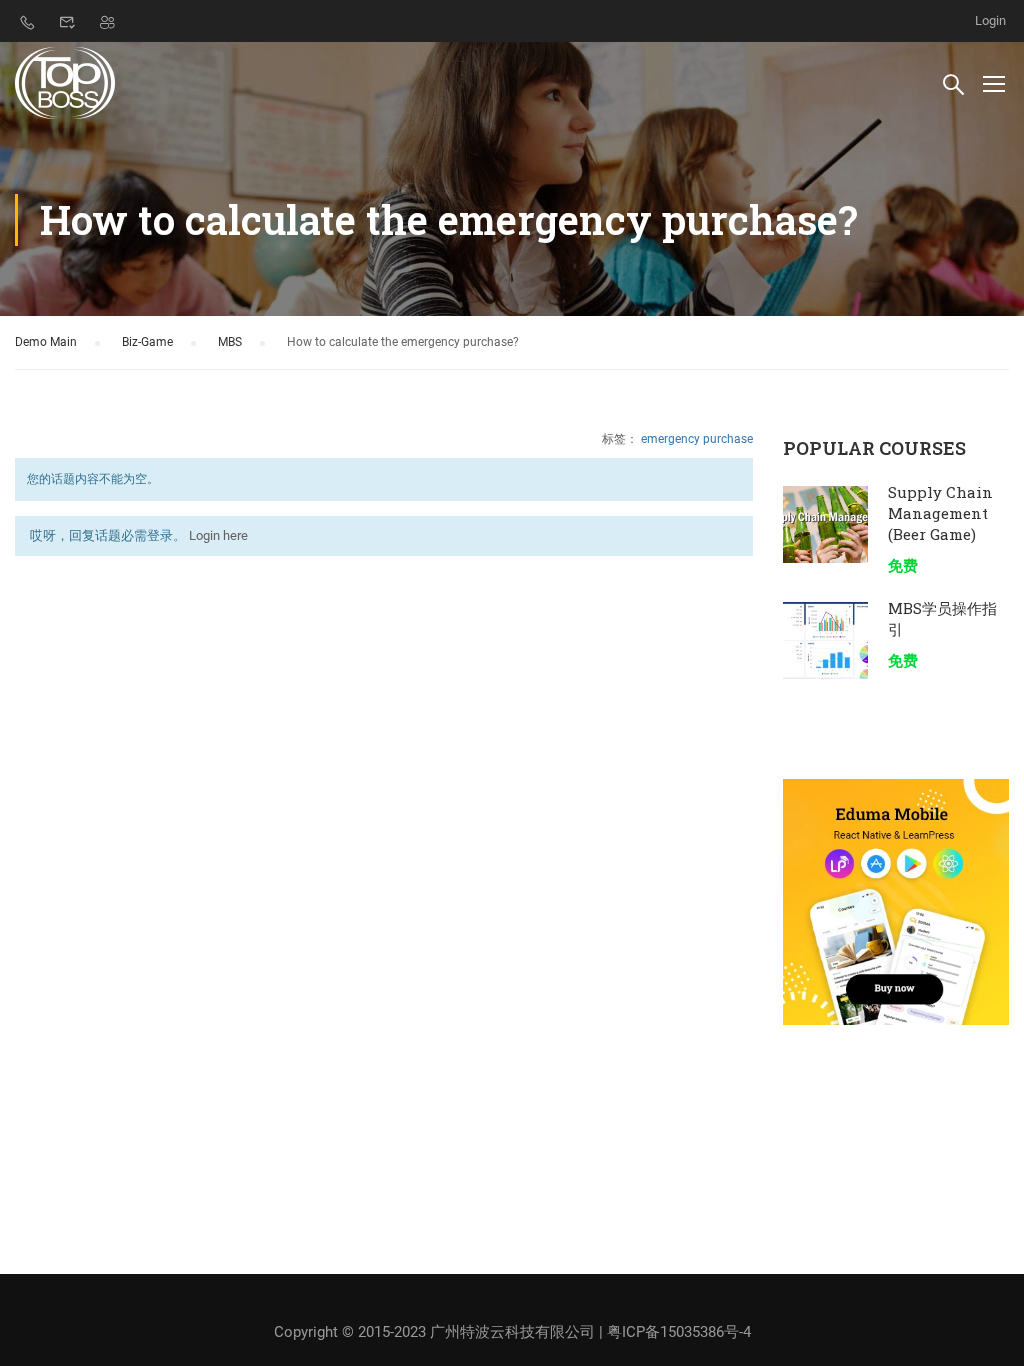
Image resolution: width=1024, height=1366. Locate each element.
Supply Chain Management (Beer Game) (940, 513)
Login (990, 20)
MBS (230, 342)
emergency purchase (697, 439)
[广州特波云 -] (66, 83)
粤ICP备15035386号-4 (679, 1332)
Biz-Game (147, 342)
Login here (218, 535)
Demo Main (46, 342)
